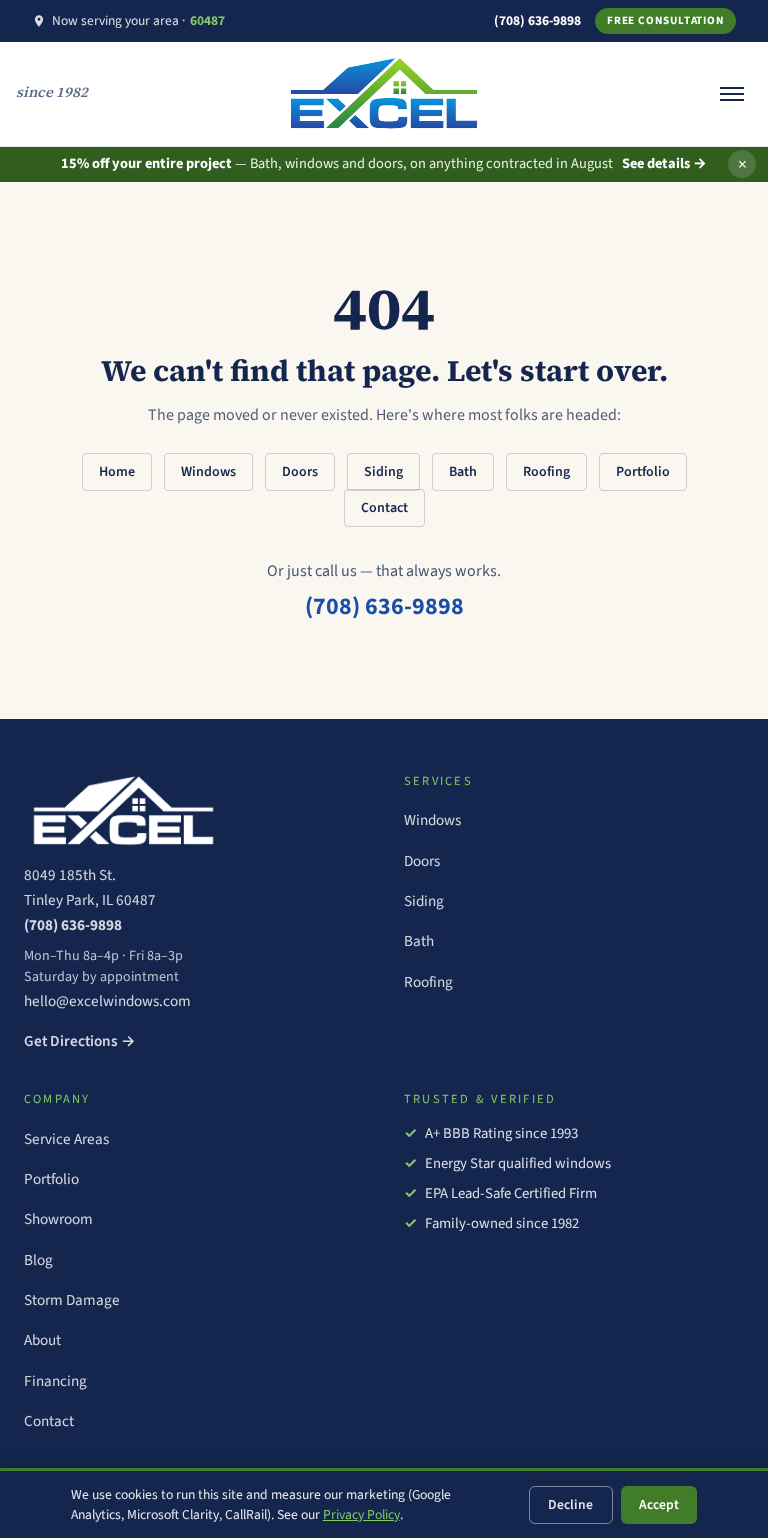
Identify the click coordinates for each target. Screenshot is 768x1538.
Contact (384, 508)
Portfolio (643, 472)
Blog (38, 1260)
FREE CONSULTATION (665, 20)
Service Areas (66, 1139)
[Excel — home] (194, 811)
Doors (300, 472)
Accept (659, 1504)
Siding (383, 472)
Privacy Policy (361, 1514)
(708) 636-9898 (537, 20)
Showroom (58, 1219)
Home (117, 472)
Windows (208, 472)
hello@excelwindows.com (107, 1001)
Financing (55, 1381)
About (42, 1340)
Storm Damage (72, 1300)
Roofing (546, 472)
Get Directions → (80, 1041)
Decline (570, 1504)
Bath (463, 472)
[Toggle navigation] (732, 94)
